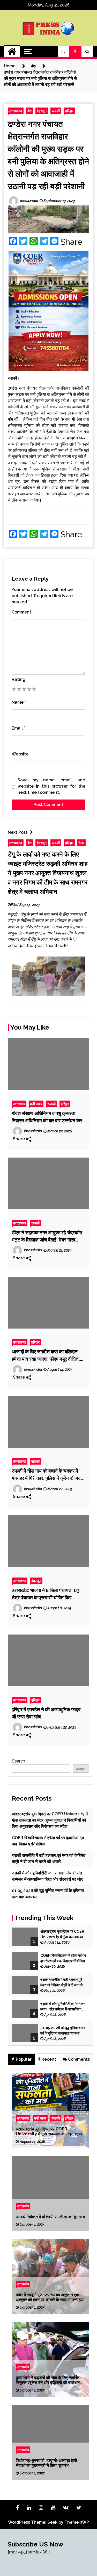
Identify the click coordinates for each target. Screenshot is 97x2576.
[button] (63, 52)
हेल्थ (81, 843)
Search (18, 1761)
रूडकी (56, 111)
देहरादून (42, 111)
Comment (23, 612)
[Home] (12, 52)
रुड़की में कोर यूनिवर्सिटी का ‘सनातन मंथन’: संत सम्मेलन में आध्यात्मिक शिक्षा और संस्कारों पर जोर (63, 2007)
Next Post (18, 832)
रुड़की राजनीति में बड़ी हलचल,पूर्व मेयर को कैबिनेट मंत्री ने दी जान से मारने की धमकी (61, 1983)
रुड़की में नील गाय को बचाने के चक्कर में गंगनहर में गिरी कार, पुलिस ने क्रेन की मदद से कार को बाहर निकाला (47, 1475)
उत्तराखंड (19, 1104)
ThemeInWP (77, 2522)
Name (19, 702)
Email (18, 728)
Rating (19, 679)
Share (71, 242)
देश (29, 111)
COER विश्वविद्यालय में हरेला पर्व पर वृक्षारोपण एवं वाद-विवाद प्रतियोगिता (63, 1958)
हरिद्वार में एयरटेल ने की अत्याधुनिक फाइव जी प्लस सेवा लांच (46, 1713)
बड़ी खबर (36, 1104)
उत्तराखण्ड (16, 111)
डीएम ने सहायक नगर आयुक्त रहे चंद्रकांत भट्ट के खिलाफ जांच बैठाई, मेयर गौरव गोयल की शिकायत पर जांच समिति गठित (47, 1236)
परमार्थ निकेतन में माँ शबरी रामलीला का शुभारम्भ (50, 2217)
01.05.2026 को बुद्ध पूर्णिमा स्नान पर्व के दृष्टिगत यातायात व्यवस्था (63, 2031)
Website (20, 754)
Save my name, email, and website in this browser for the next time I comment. (51, 786)
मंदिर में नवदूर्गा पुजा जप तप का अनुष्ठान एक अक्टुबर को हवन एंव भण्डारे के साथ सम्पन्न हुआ (50, 2297)
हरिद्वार (69, 111)
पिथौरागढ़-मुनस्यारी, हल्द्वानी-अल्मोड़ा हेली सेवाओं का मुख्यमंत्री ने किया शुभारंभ (46, 2463)
